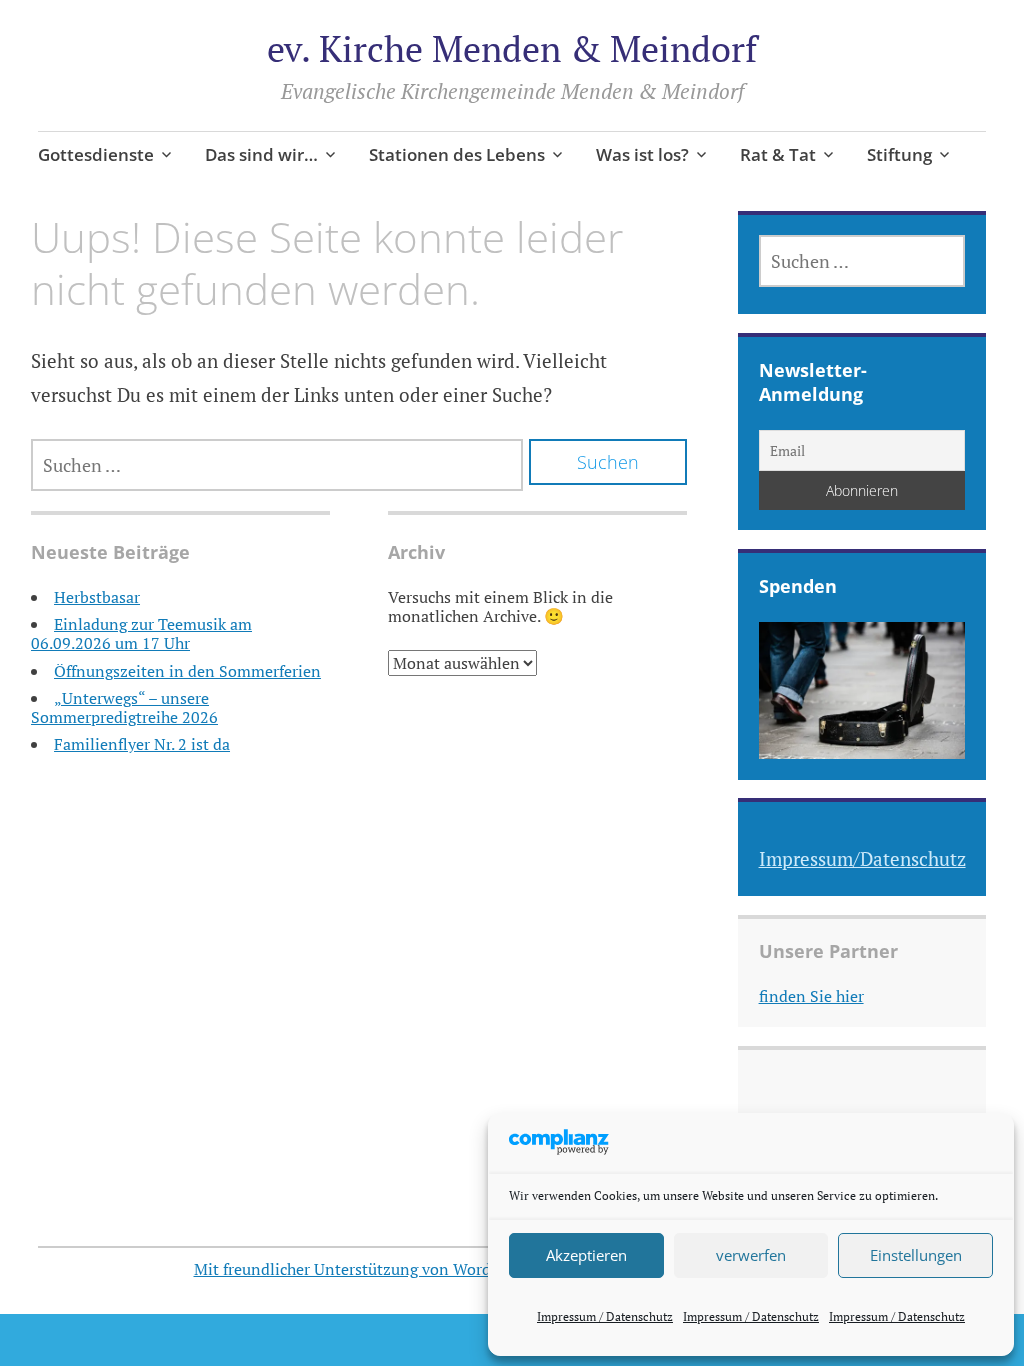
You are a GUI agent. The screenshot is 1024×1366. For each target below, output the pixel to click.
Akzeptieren (586, 1255)
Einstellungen (916, 1255)
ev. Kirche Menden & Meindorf (512, 48)
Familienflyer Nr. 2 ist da (142, 744)
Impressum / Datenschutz (605, 1316)
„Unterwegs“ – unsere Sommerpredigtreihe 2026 (124, 707)
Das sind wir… (261, 154)
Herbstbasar (97, 597)
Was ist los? (642, 154)
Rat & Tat (778, 154)
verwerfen (751, 1255)
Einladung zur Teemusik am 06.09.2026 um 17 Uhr (141, 633)
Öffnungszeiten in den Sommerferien (187, 671)
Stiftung (899, 154)
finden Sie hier (811, 996)
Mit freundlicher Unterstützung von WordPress (361, 1269)
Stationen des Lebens (457, 154)
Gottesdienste (96, 154)
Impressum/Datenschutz (862, 858)
